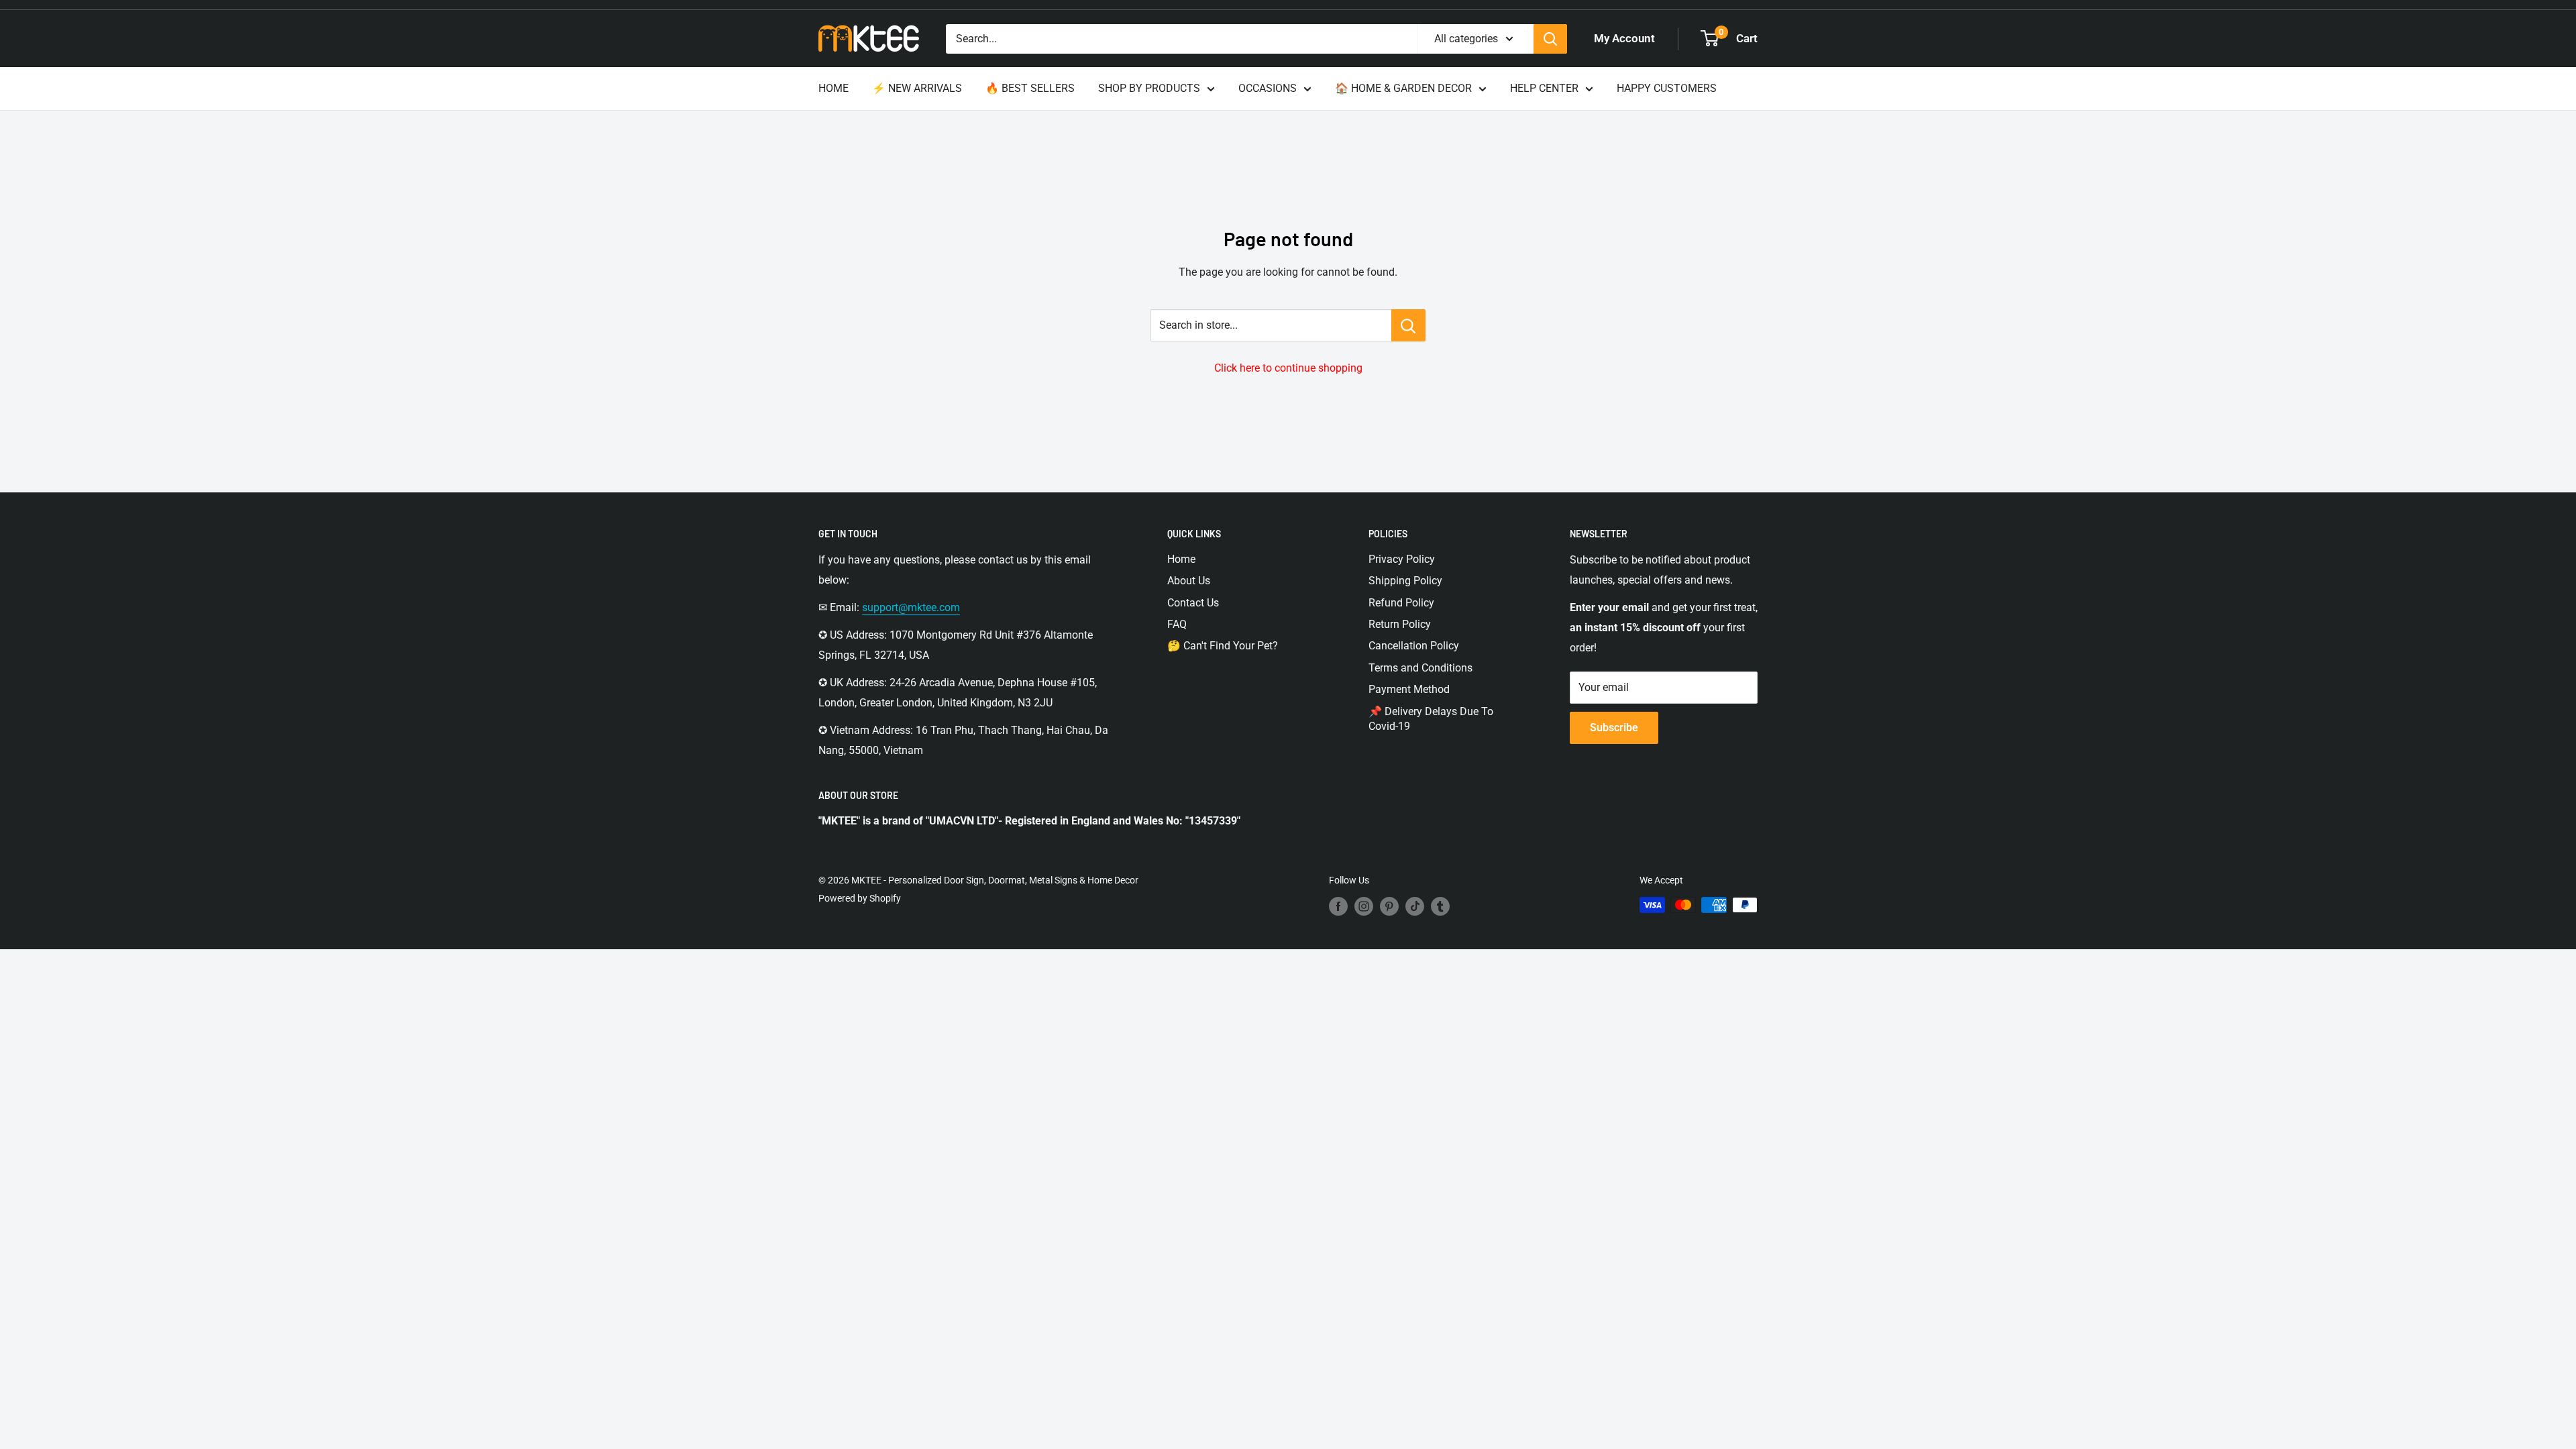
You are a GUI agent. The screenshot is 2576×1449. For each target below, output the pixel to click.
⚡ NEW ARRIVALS (917, 88)
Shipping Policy (1405, 581)
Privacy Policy (1402, 559)
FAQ (1177, 624)
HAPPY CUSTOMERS (1667, 88)
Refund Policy (1401, 603)
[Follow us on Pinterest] (1389, 906)
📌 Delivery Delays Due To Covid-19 (1431, 719)
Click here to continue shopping (1288, 368)
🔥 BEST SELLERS (1030, 88)
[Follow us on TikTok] (1415, 906)
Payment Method (1409, 689)
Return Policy (1400, 624)
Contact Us (1193, 603)
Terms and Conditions (1420, 668)
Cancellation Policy (1414, 646)
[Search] (1550, 39)
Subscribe (1614, 728)
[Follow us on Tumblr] (1440, 906)
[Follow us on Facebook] (1338, 906)
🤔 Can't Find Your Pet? (1223, 646)
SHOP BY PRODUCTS (1149, 88)
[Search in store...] (1408, 325)
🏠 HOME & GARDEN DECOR (1403, 88)
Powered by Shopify (860, 898)
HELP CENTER (1544, 88)
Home (1181, 559)
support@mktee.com (911, 607)
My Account (1624, 38)
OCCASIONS (1268, 88)
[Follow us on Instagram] (1364, 906)
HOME (834, 88)
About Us (1189, 581)
